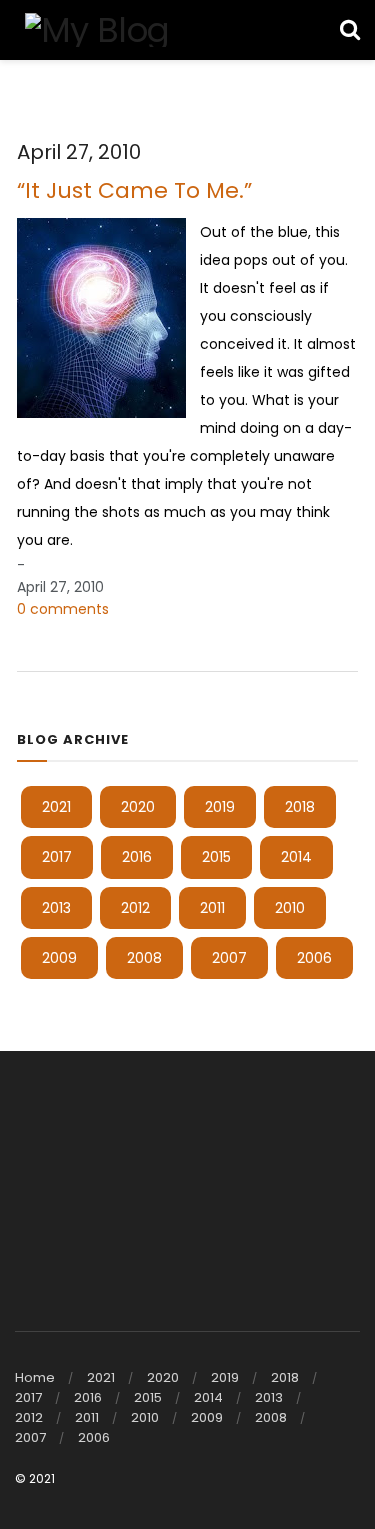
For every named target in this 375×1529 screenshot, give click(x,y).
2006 (314, 958)
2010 (290, 908)
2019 (220, 807)
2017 (57, 857)
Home (35, 1377)
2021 (56, 807)
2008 (144, 958)
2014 (296, 857)
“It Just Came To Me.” (134, 190)
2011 (212, 908)
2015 (216, 857)
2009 (59, 958)
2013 (56, 908)
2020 (138, 807)
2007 (229, 958)
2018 (300, 807)
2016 (137, 857)
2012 (135, 908)
